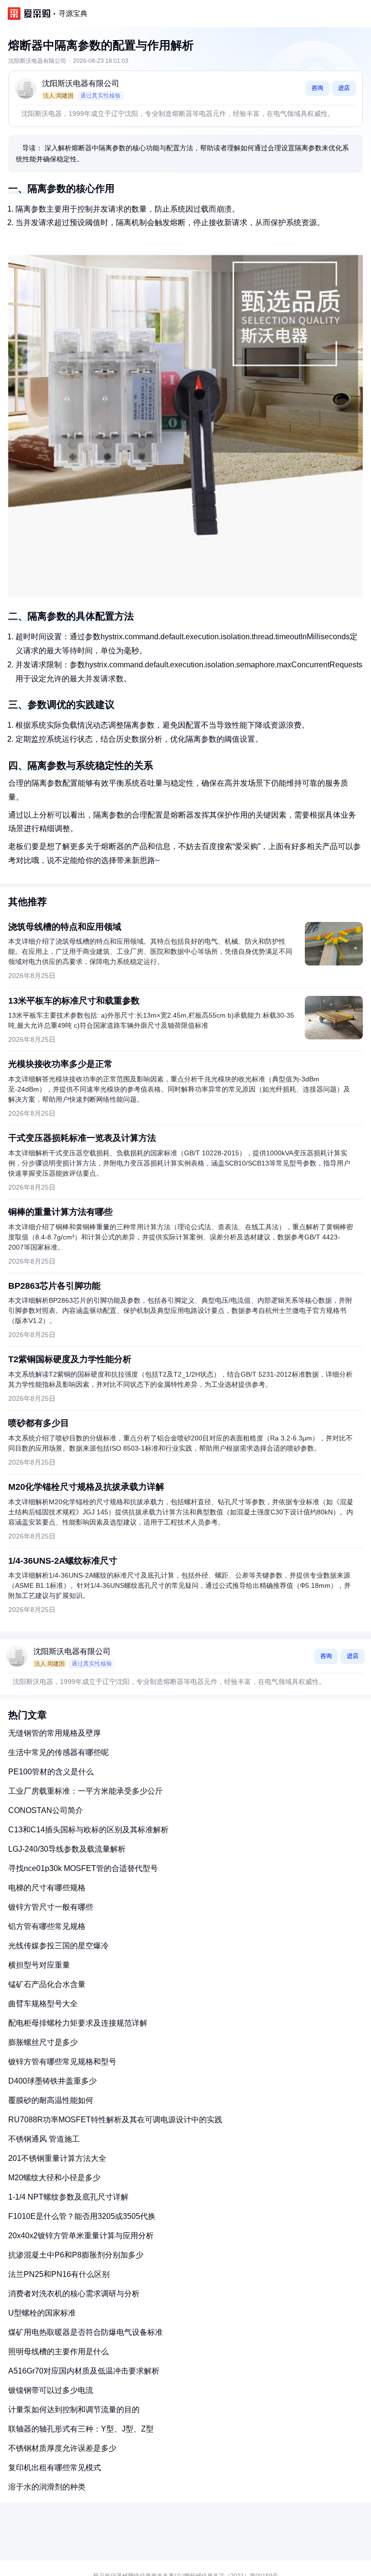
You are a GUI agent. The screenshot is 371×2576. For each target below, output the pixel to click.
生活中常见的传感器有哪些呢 (58, 1752)
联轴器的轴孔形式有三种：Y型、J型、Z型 (81, 2429)
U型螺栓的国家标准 (42, 2313)
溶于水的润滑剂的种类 (47, 2487)
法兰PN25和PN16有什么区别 (59, 2274)
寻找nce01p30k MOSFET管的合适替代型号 (83, 1868)
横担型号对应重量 (39, 1965)
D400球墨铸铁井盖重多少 (52, 2081)
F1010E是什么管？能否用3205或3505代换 (82, 2216)
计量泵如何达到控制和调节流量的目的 (74, 2410)
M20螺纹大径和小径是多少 (54, 2178)
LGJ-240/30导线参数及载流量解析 (67, 1849)
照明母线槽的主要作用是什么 (58, 2352)
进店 (344, 88)
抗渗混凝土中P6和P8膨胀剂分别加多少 (76, 2255)
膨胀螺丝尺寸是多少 (43, 2042)
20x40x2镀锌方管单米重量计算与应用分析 (81, 2236)
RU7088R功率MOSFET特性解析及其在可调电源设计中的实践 (115, 2120)
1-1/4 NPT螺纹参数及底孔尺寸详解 (68, 2197)
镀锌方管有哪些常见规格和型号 (62, 2062)
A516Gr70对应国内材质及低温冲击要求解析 (84, 2371)
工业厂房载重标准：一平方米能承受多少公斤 (86, 1791)
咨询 (317, 88)
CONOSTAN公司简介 (46, 1810)
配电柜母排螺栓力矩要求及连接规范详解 (78, 2023)
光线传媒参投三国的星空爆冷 (58, 1946)
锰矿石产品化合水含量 (47, 1984)
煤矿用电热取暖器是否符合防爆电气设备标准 (86, 2332)
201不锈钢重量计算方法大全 (57, 2158)
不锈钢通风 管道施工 (44, 2139)
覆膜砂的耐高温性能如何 (51, 2100)
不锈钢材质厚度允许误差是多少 (62, 2448)
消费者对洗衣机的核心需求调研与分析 (74, 2294)
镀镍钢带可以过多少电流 (51, 2390)
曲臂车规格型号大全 (43, 2004)
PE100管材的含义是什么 (51, 1772)
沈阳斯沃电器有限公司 (81, 83)
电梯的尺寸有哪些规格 (47, 1888)
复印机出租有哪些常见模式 (55, 2468)
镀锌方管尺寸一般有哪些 (51, 1907)
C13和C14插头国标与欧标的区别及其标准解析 (88, 1830)
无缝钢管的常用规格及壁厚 (55, 1733)
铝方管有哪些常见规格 (47, 1926)
